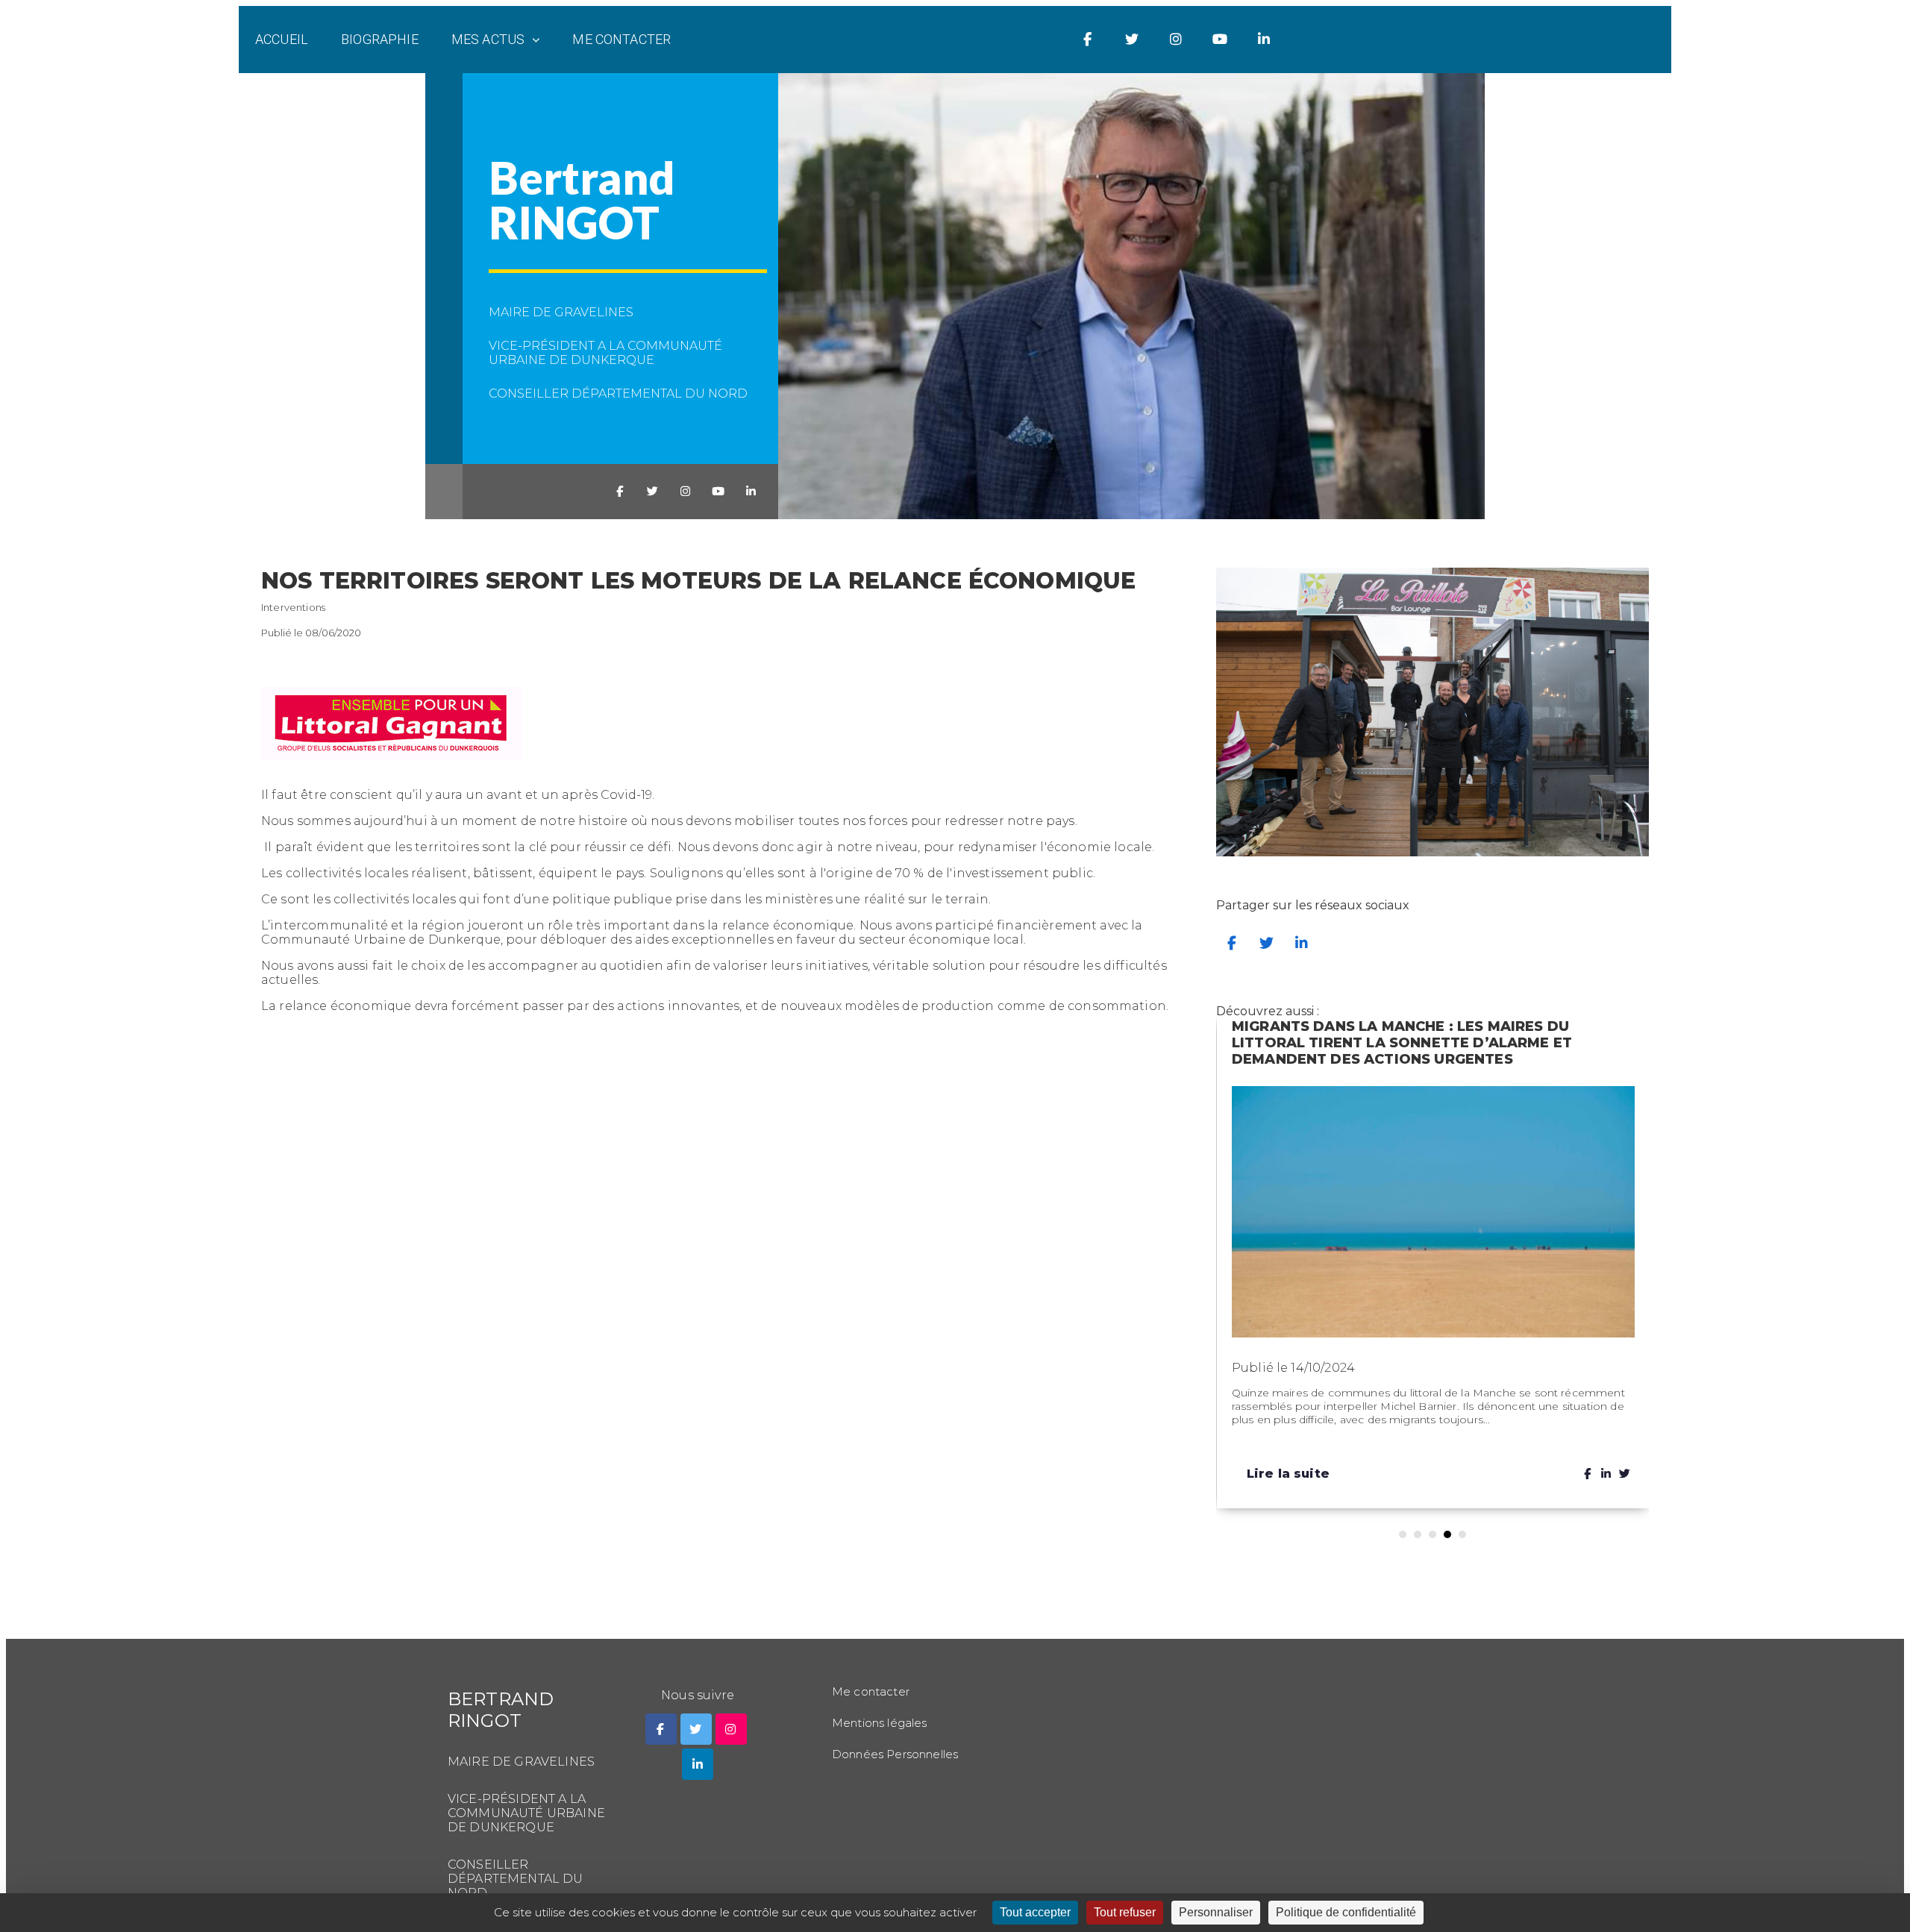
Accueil (282, 39)
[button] (1403, 1534)
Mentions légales (880, 1723)
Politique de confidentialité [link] (1346, 1912)
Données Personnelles (895, 1754)
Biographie (380, 39)
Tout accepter (1035, 1912)
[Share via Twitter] (1267, 943)
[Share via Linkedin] (1302, 943)
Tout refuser (1125, 1912)
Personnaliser (1216, 1912)
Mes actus (488, 39)
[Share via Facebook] (1232, 943)
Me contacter (621, 39)
